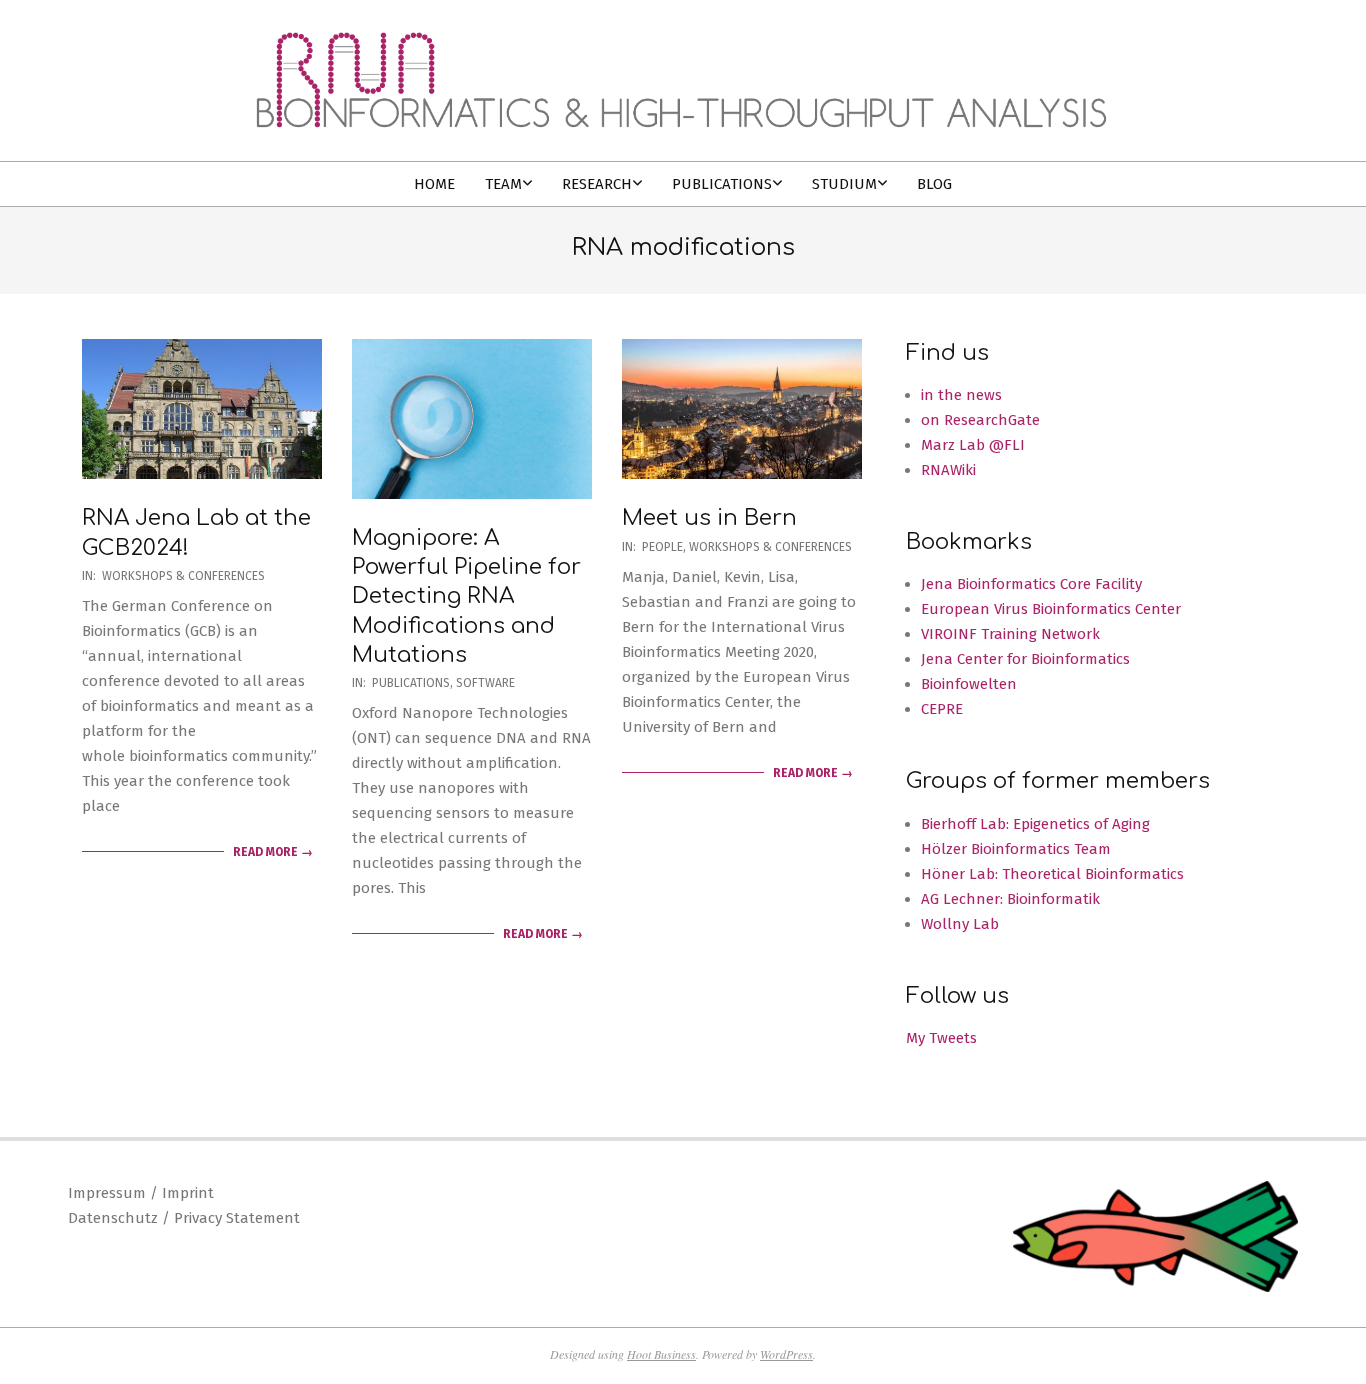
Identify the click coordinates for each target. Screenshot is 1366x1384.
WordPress (786, 1354)
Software (485, 683)
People (662, 547)
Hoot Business (661, 1354)
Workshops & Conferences (183, 576)
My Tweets (941, 1038)
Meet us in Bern (709, 518)
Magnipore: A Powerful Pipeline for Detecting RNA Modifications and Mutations (466, 596)
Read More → (273, 852)
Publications (411, 683)
